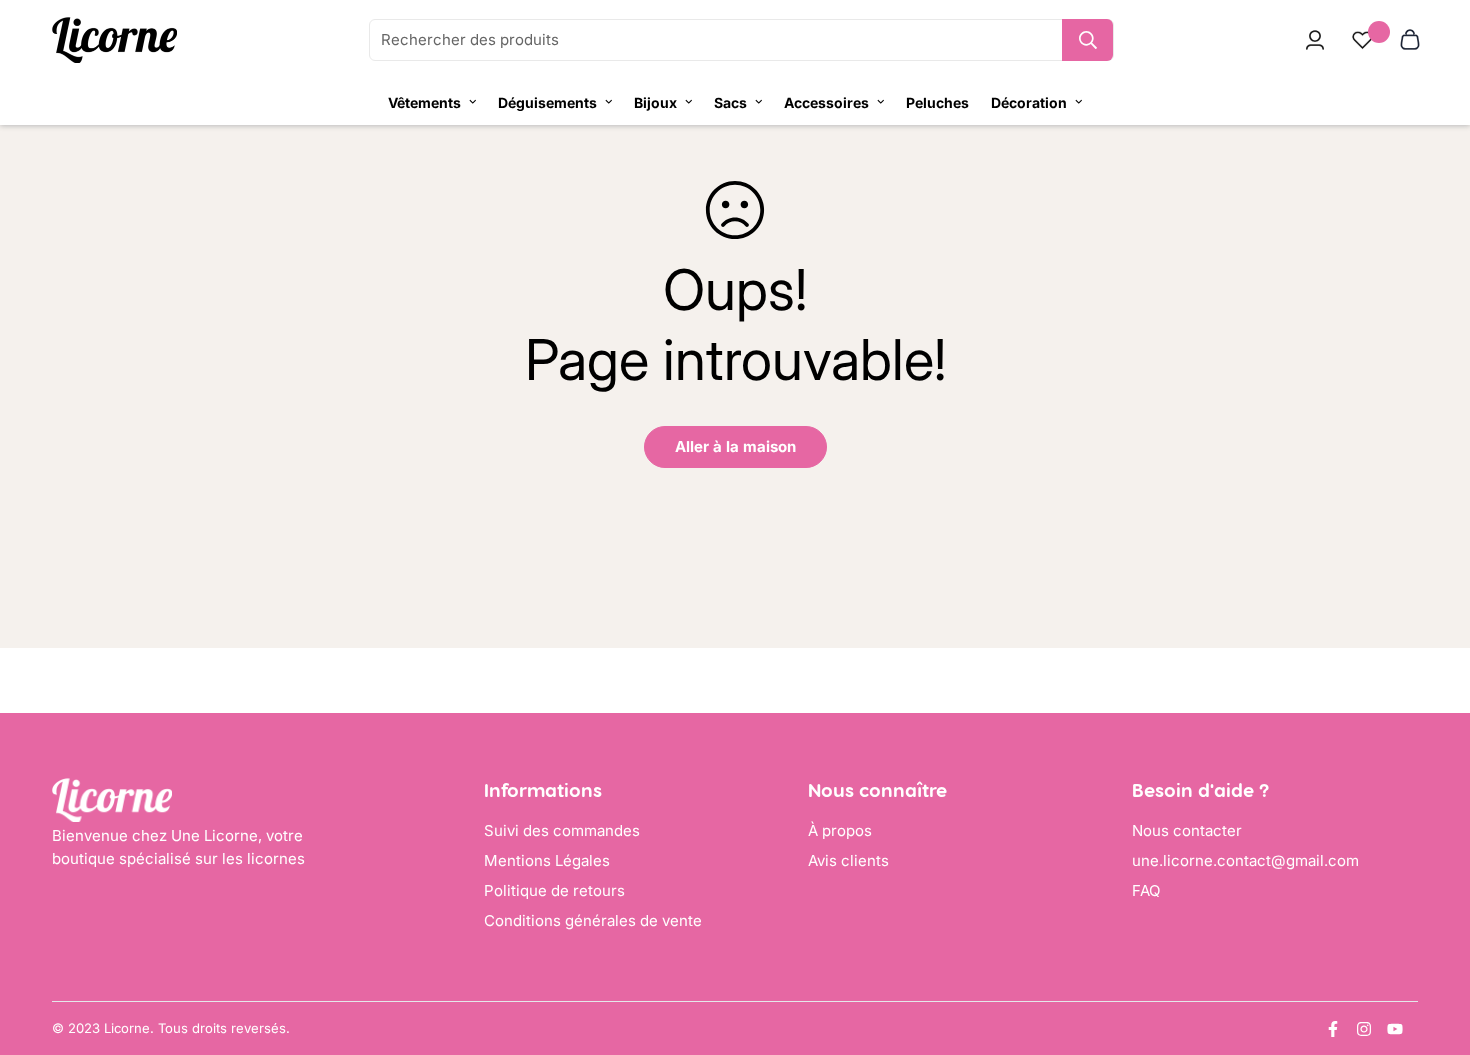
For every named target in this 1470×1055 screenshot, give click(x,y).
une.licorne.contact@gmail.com (1245, 860)
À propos (840, 830)
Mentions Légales (547, 860)
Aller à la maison (735, 446)
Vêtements (424, 102)
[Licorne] (114, 40)
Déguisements (547, 102)
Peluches (937, 102)
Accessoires (826, 102)
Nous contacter (1187, 830)
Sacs (730, 102)
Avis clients (848, 860)
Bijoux (655, 102)
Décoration (1029, 102)
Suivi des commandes (562, 830)
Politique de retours (554, 890)
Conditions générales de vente (593, 920)
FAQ (1146, 890)
